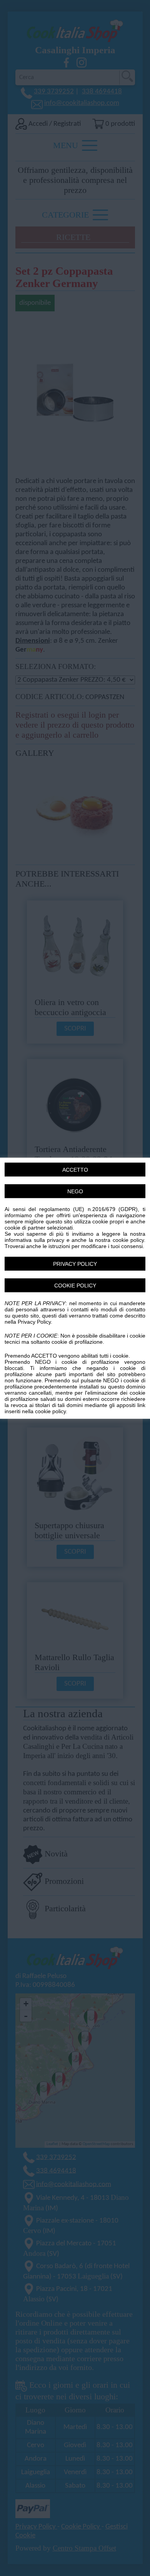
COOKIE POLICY (75, 1285)
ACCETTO (75, 1169)
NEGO (75, 1191)
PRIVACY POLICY (75, 1264)
